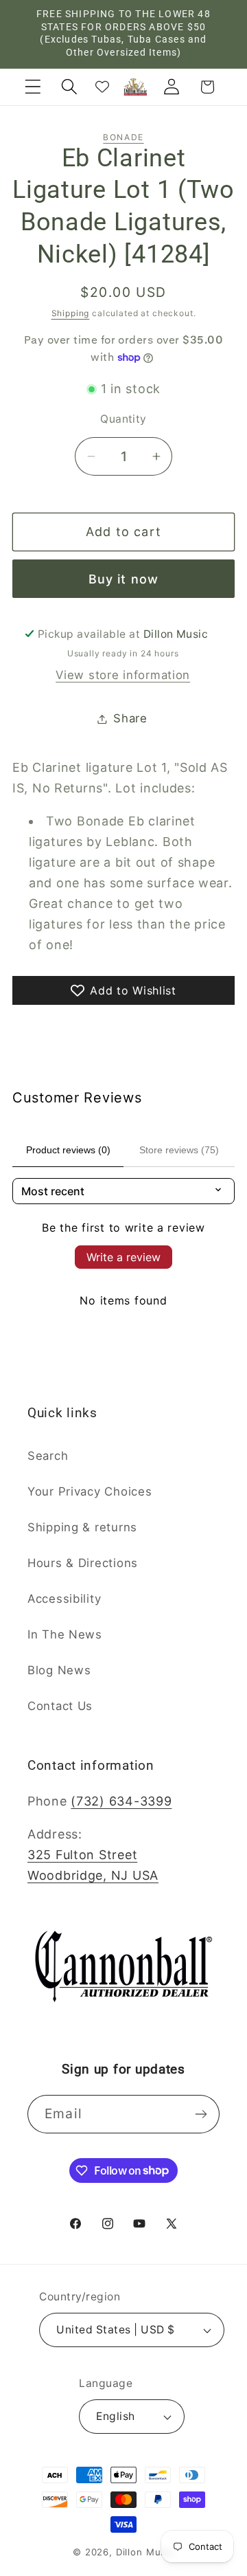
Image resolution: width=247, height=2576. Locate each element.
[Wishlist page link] (102, 87)
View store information (123, 675)
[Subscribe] (201, 2114)
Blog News (59, 1670)
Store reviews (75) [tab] (179, 1150)
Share (130, 718)
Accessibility (64, 1599)
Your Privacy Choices (90, 1491)
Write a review (123, 1257)
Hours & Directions (83, 1563)
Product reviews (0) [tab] (68, 1150)
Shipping (71, 313)
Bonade (123, 137)
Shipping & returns (82, 1527)
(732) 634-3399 (121, 1801)
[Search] (69, 87)
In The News (65, 1634)
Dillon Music (145, 2552)
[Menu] (33, 87)
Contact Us (60, 1706)
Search (48, 1456)
